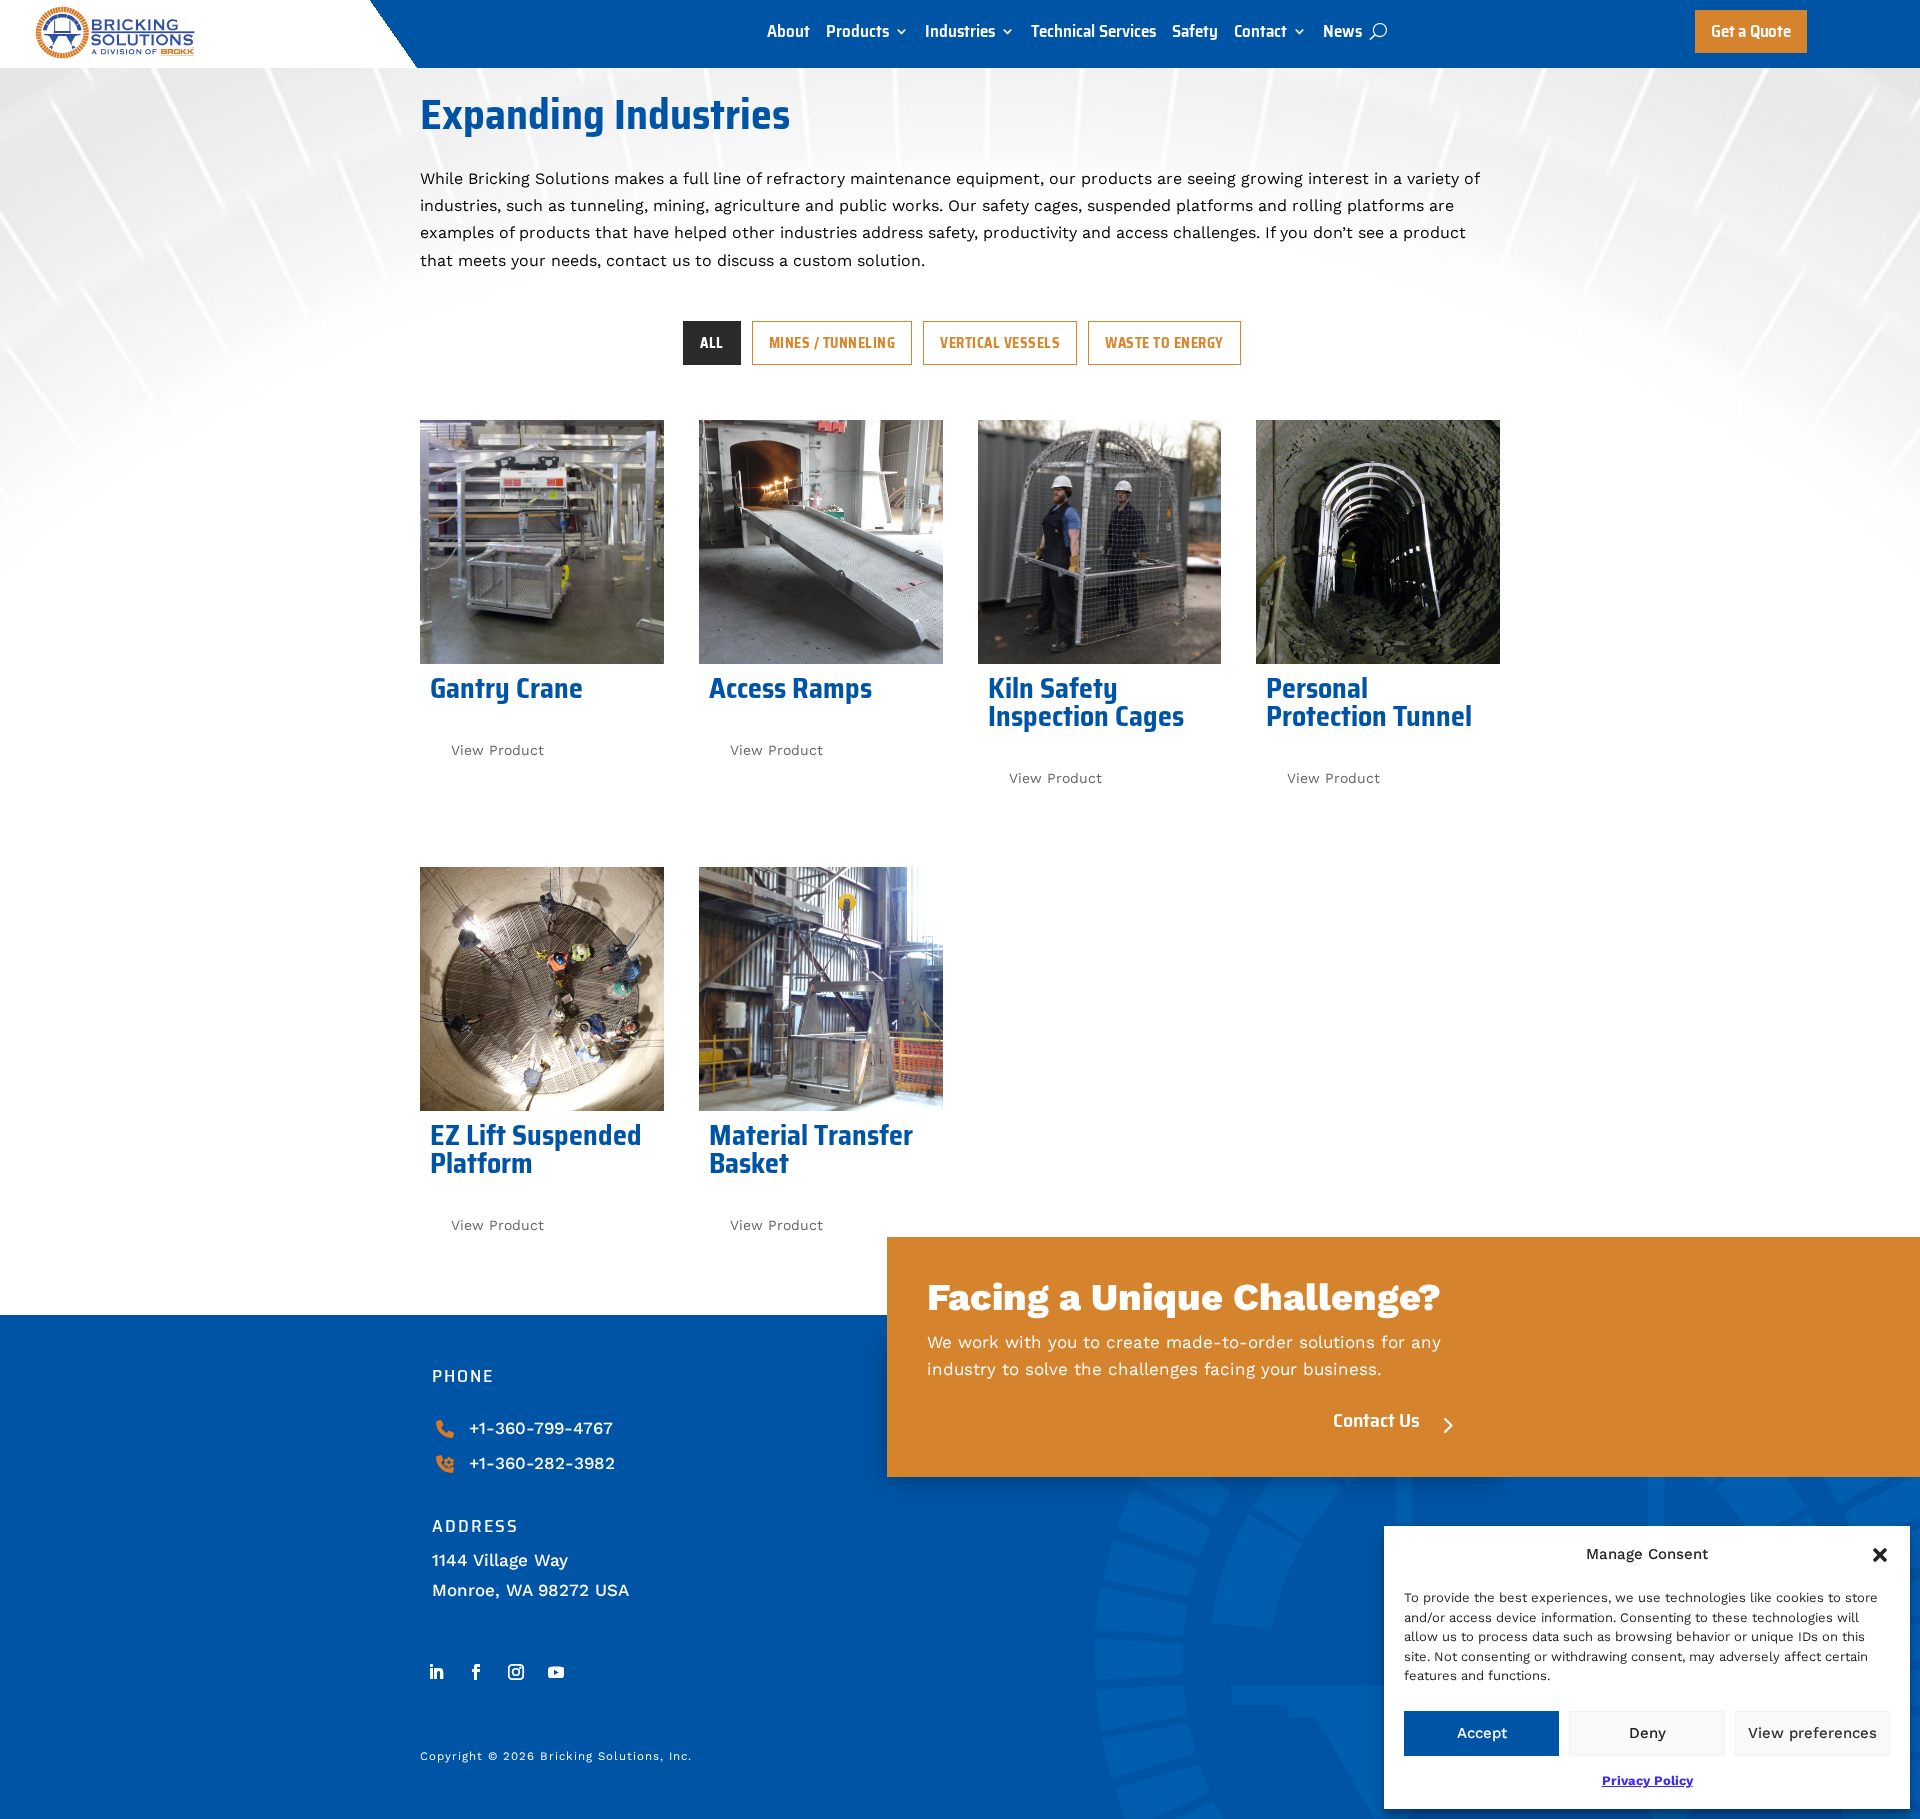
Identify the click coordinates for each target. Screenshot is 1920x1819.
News (1342, 35)
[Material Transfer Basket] (821, 989)
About (788, 35)
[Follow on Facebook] (476, 1672)
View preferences (1812, 1733)
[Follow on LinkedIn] (436, 1672)
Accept (1482, 1733)
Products (857, 35)
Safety (1195, 35)
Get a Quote (1750, 31)
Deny (1647, 1733)
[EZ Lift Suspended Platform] (542, 989)
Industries (960, 35)
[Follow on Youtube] (556, 1672)
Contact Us (1376, 1420)
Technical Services (1093, 35)
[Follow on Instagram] (516, 1672)
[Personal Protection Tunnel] (1378, 542)
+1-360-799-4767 (541, 1428)
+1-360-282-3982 (542, 1463)
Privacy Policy (1647, 1780)
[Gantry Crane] (542, 542)
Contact (1260, 35)
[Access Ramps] (821, 542)
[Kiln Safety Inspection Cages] (1100, 542)
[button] (1880, 1555)
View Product (497, 750)
